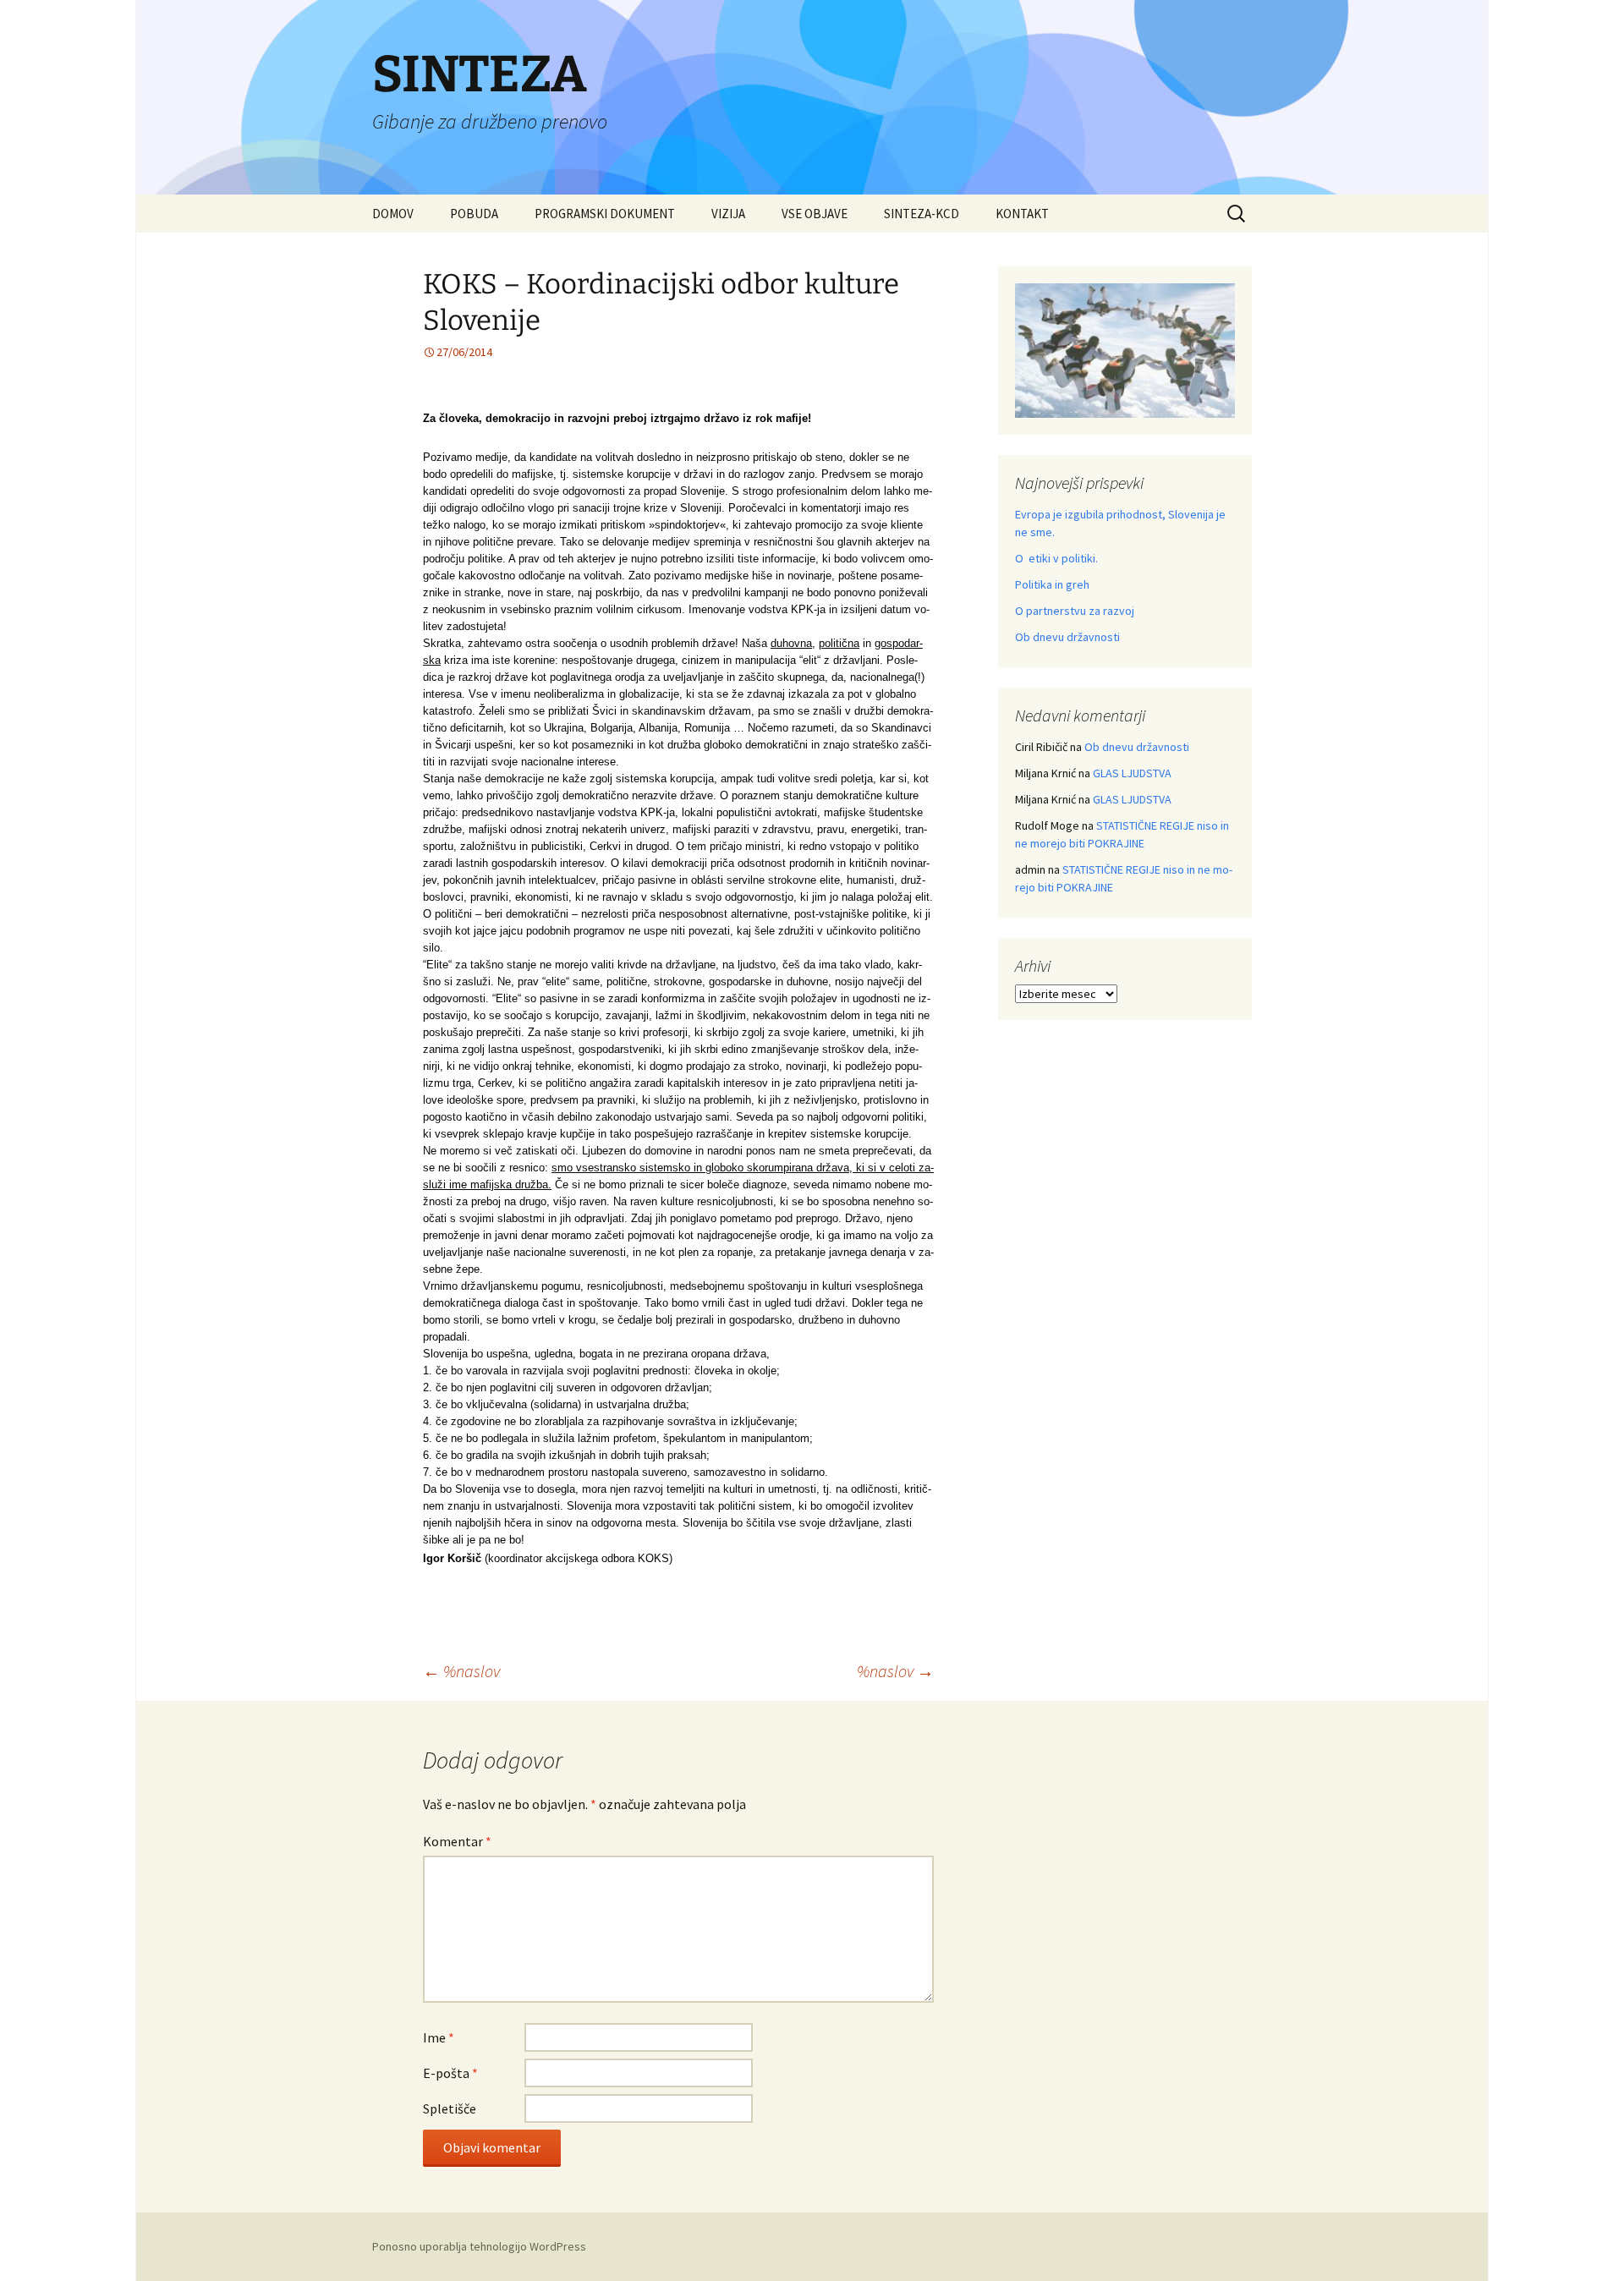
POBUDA (474, 214)
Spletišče (450, 2108)
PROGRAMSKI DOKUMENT (605, 214)
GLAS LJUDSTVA (1132, 773)
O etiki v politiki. (1056, 558)
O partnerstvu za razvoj (1075, 611)
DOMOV (393, 214)
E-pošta (450, 2073)
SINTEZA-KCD (922, 214)
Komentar (457, 1841)
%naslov (461, 1671)
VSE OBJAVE (815, 214)
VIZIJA (728, 214)
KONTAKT (1022, 214)
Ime (439, 2037)
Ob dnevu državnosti (1067, 637)
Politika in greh (1052, 584)
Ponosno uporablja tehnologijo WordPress (479, 2246)
